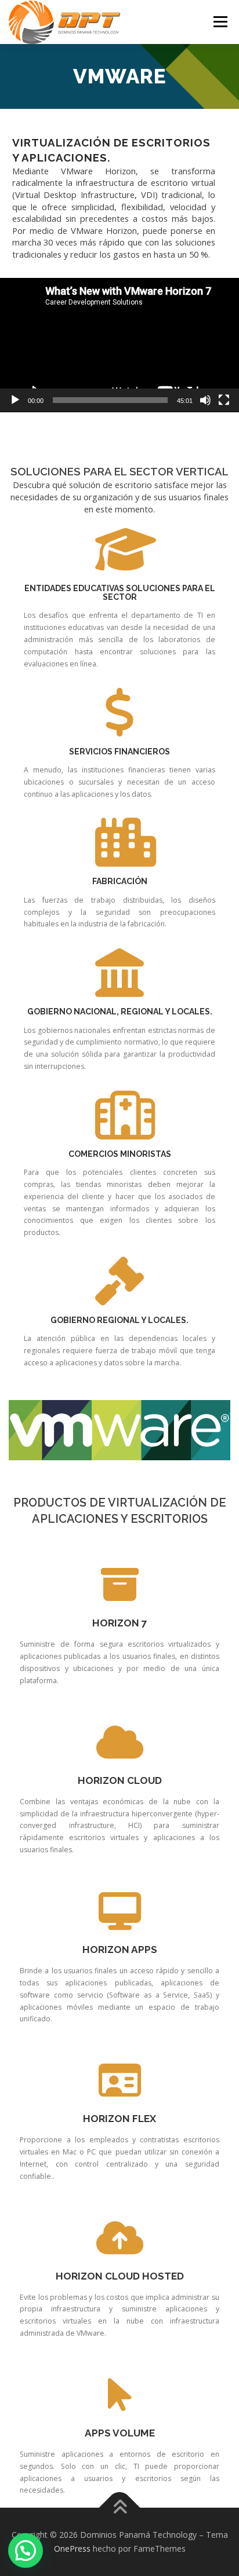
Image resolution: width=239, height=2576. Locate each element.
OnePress (72, 2548)
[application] (119, 345)
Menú (220, 22)
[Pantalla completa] (224, 400)
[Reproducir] (15, 400)
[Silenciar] (205, 400)
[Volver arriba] (120, 2508)
